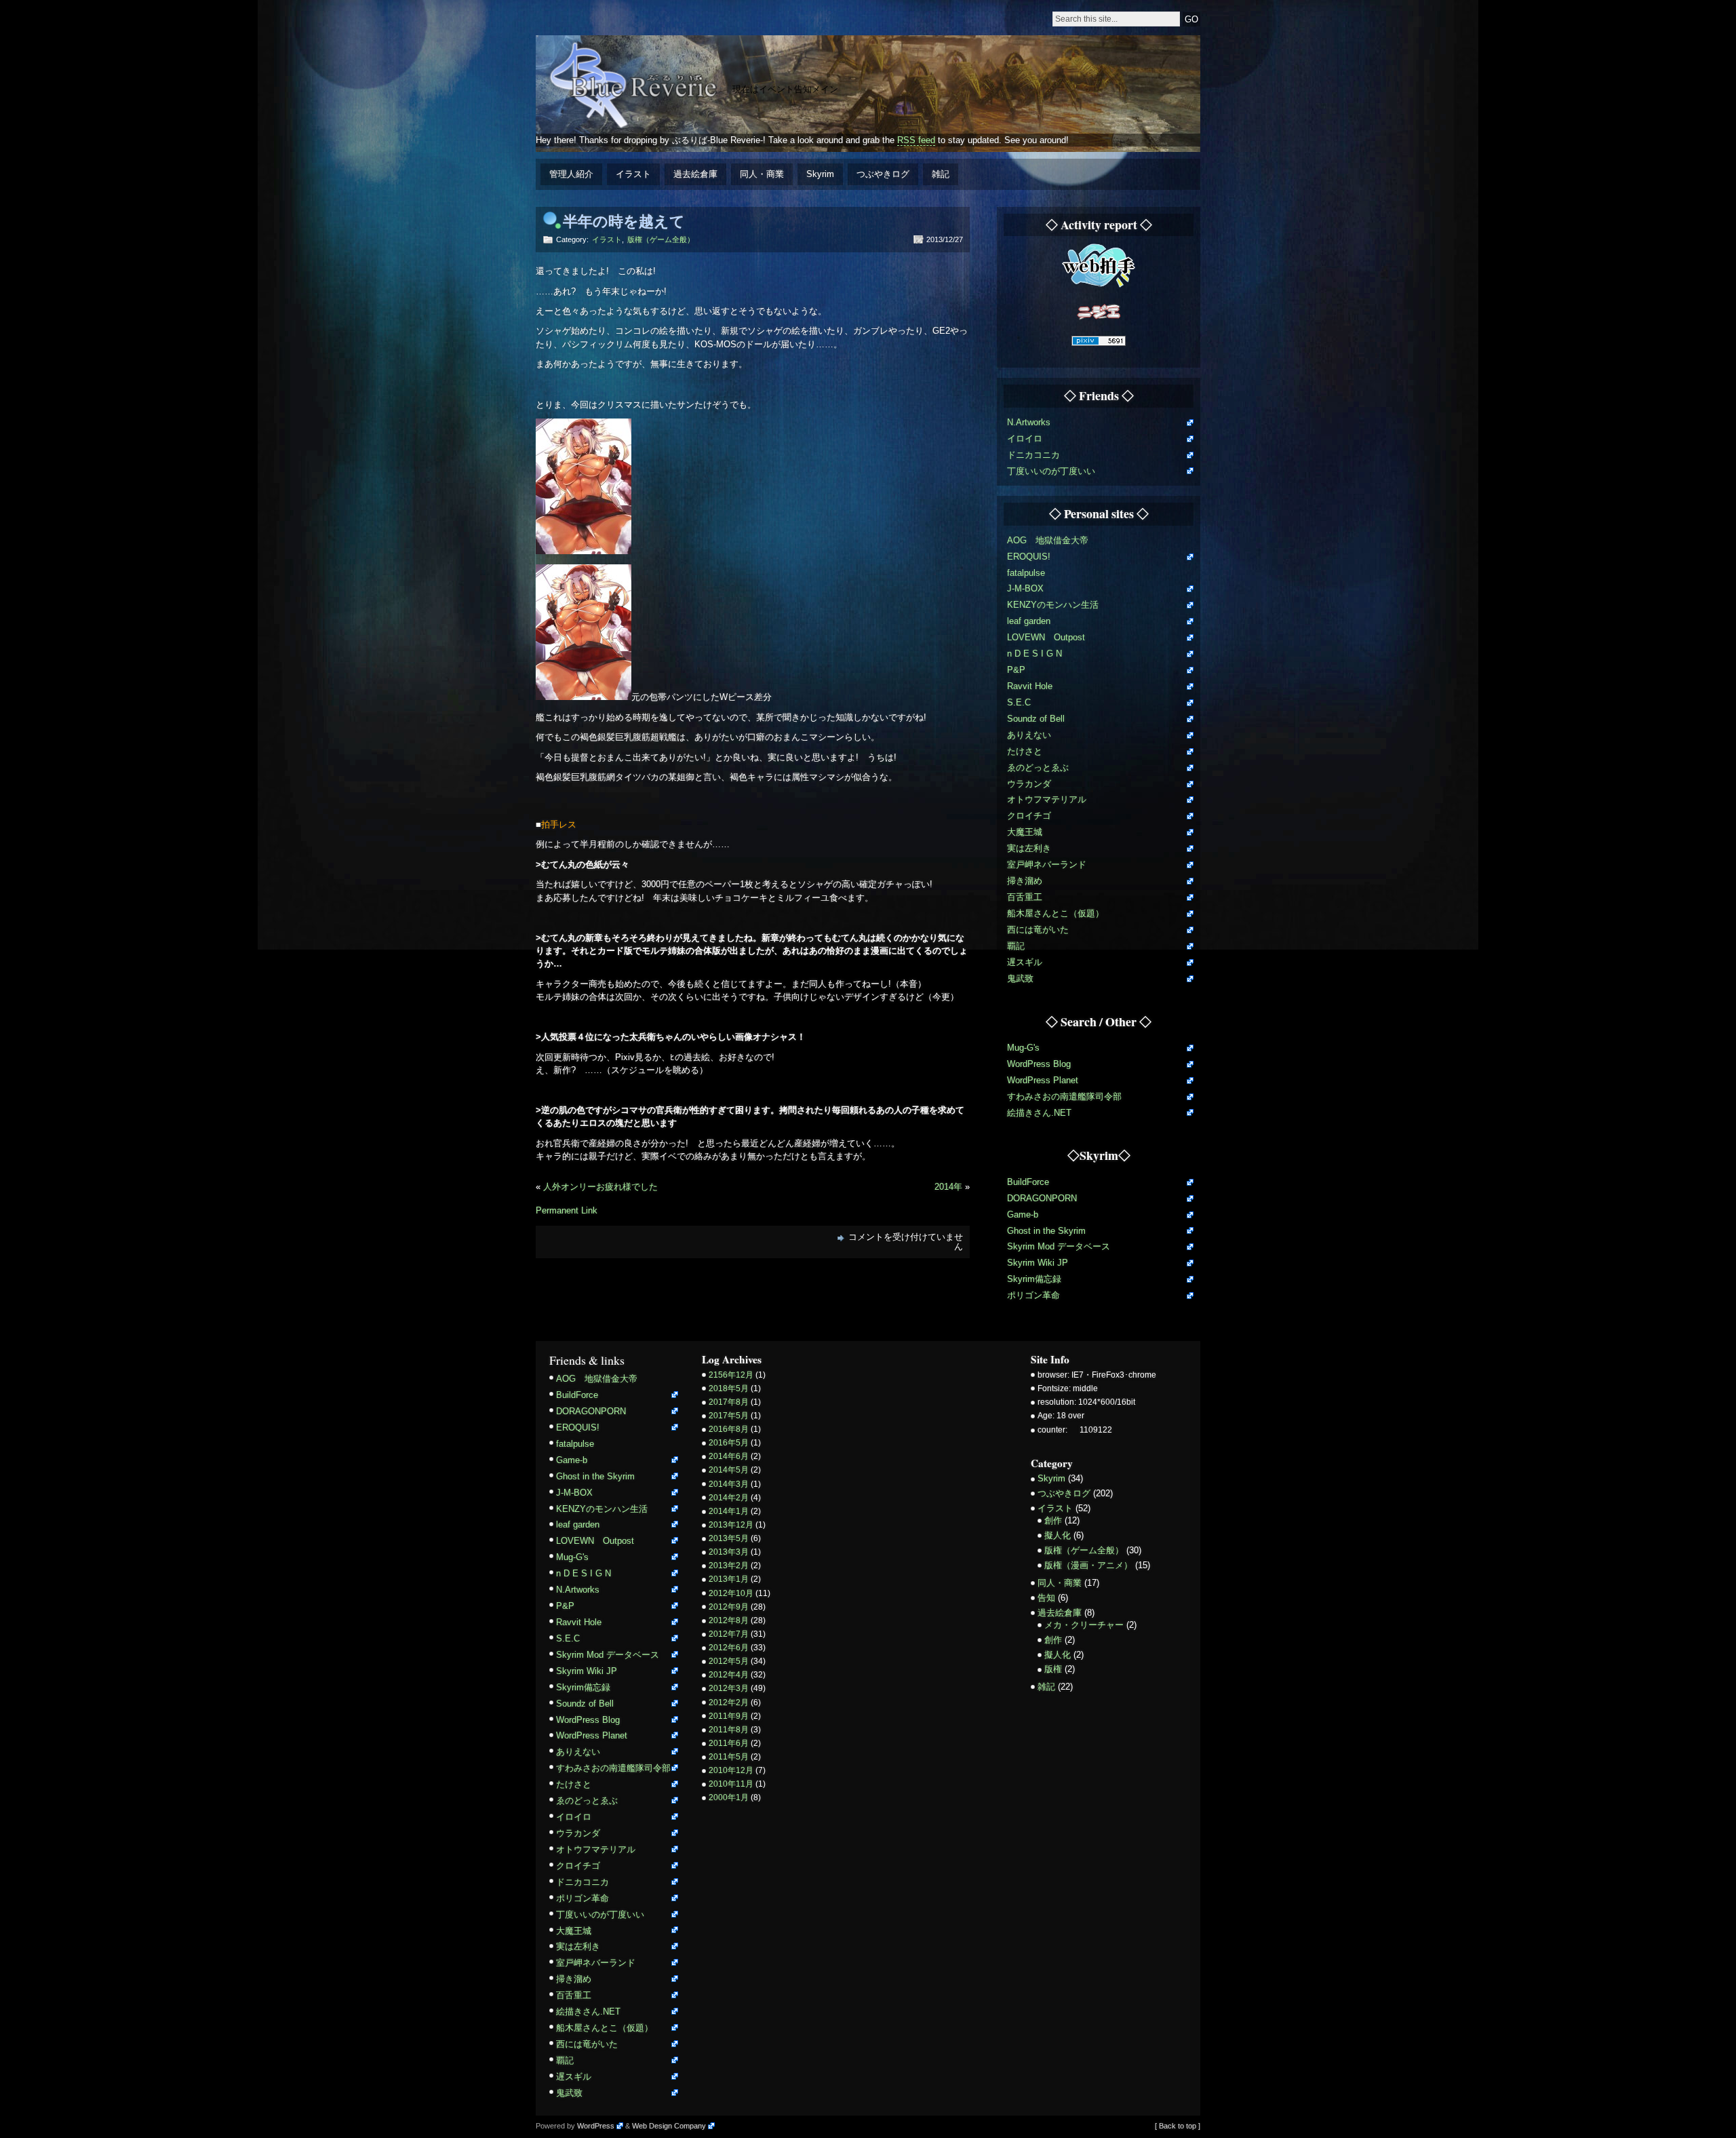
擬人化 (1058, 1535)
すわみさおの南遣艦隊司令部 (1064, 1096)
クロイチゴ (1029, 816)
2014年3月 (729, 1484)
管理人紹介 (571, 174)
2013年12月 (731, 1525)
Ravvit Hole (1030, 686)
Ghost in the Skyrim (1046, 1231)
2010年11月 (731, 1784)
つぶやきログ (883, 174)
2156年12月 (731, 1375)
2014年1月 (729, 1511)
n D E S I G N (1034, 654)
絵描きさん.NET (1039, 1113)
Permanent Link (567, 1210)
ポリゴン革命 (1033, 1295)
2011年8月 (729, 1730)
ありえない (1029, 735)
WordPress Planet (1043, 1080)
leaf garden (1029, 621)
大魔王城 (1025, 832)
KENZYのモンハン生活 (1053, 605)
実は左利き (1029, 848)
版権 (1053, 1669)
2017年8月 (729, 1402)
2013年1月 (729, 1579)
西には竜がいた (1038, 930)
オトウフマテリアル (1047, 799)
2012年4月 (729, 1675)
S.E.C (1019, 702)
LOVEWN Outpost (1046, 637)
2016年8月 (729, 1429)
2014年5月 (729, 1470)
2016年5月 (729, 1443)
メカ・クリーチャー (1084, 1625)
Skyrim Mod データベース (1059, 1246)
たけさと (1025, 751)
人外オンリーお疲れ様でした (600, 1187)
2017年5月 (729, 1416)
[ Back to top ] (1178, 2126)
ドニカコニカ (1033, 455)
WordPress (596, 2126)
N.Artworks (1029, 422)
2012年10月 (731, 1593)
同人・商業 (762, 174)
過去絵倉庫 (695, 174)
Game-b (1023, 1214)
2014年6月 (729, 1456)
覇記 (1016, 946)
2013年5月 (729, 1538)
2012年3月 (729, 1688)
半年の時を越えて (624, 221)
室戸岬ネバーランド (1047, 864)
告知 (1046, 1598)
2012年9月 (729, 1607)
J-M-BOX (1025, 588)
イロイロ (1025, 439)
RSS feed (916, 140)
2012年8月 (729, 1620)
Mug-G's (1023, 1048)
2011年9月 (729, 1716)
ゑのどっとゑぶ (1038, 767)
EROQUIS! (1029, 557)
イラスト (633, 174)
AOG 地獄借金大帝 (1048, 540)
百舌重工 (1025, 897)
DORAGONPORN (1042, 1198)
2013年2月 (729, 1566)
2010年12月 (731, 1770)
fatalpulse (1026, 573)
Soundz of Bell (1036, 719)
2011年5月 (729, 1757)
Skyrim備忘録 (1034, 1279)
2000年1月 (729, 1797)
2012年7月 (729, 1634)
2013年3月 (729, 1552)
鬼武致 (1020, 978)
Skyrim (820, 174)
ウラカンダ (1029, 784)
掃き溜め (1025, 881)
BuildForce (1028, 1182)
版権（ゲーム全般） (661, 239)
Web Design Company (669, 2126)
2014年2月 (729, 1498)
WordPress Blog (1039, 1064)
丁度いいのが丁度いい (1051, 471)
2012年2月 (729, 1703)
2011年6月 (729, 1743)
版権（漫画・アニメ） (1088, 1565)
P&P (1016, 670)
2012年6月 (729, 1648)
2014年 (948, 1187)
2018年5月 (729, 1388)
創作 (1053, 1520)
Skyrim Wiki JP (1038, 1263)
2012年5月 (729, 1661)
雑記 (941, 174)
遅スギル (1025, 962)
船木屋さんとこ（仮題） (1056, 913)
